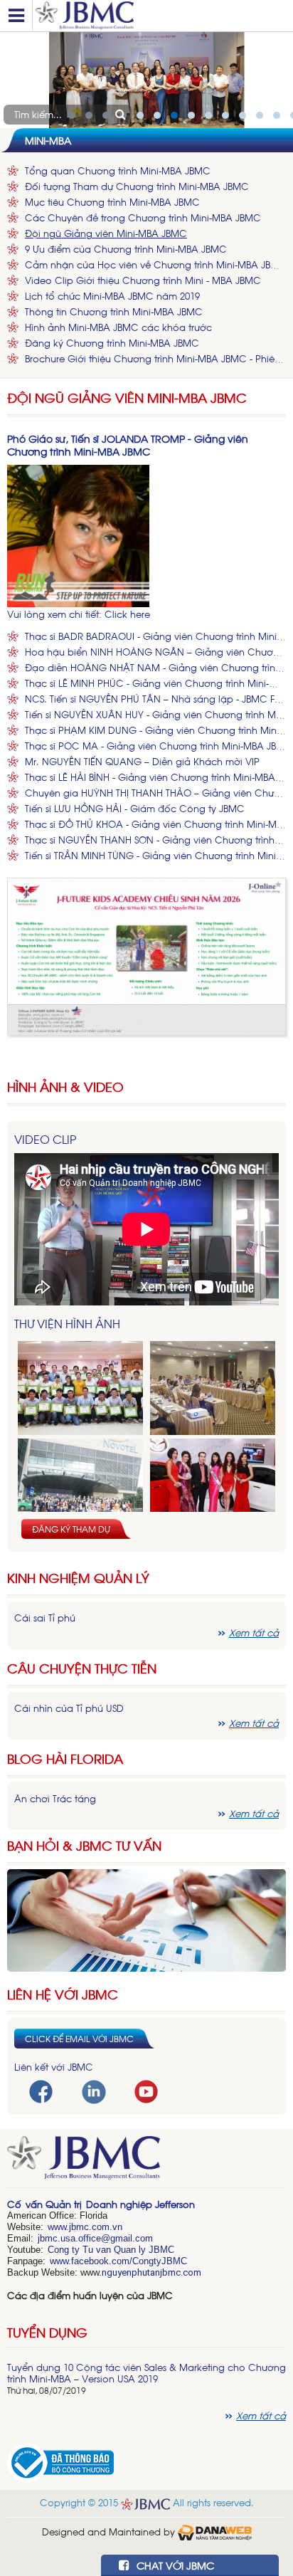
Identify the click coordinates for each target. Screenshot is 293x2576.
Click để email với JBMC (79, 2039)
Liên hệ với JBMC (63, 1994)
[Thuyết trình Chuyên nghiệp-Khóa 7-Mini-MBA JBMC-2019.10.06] (213, 1388)
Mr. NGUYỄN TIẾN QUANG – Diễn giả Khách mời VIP (142, 761)
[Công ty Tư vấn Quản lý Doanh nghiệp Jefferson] (161, 16)
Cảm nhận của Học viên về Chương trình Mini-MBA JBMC (155, 264)
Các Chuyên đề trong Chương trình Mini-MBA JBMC (143, 217)
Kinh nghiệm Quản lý (78, 1578)
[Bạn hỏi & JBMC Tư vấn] (146, 1919)
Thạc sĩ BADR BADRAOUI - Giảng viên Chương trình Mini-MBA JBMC (155, 636)
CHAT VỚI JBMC (174, 2565)
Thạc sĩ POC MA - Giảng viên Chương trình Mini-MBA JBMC (155, 746)
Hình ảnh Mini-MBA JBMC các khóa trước (118, 327)
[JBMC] (146, 2162)
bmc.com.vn (97, 2227)
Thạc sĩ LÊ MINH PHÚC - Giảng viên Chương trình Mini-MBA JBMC (155, 683)
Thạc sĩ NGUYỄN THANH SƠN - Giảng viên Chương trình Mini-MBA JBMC (155, 840)
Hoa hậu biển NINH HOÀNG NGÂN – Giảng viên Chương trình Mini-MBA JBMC (155, 652)
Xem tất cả (254, 1633)
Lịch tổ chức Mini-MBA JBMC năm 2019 (112, 296)
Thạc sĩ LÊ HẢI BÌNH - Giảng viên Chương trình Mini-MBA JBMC (155, 777)
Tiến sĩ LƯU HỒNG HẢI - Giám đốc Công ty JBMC (135, 808)
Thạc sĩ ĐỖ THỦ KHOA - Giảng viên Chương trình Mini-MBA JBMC (155, 824)
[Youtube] (146, 2090)
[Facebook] (41, 2090)
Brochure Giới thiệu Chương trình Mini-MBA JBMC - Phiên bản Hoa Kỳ (155, 358)
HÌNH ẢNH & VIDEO (65, 1087)
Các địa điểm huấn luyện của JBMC (90, 2295)
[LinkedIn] (94, 2090)
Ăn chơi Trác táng (55, 1798)
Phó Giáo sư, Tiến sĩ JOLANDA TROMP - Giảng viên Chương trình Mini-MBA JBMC (128, 445)
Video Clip (45, 1139)
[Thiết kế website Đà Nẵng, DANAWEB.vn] (215, 2531)
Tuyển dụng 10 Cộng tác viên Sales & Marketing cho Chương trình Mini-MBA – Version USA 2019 (146, 2373)
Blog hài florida (65, 1758)
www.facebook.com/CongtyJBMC (118, 2261)
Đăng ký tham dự (71, 1529)
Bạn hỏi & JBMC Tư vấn (84, 1845)
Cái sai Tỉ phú (45, 1618)
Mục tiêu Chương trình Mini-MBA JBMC (112, 202)
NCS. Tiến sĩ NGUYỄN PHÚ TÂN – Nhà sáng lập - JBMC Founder (155, 699)
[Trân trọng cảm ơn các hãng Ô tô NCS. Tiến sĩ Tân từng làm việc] (213, 1486)
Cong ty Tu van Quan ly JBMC (111, 2250)
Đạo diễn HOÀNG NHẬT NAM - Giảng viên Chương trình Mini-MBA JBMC (155, 667)
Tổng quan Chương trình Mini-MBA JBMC (118, 170)
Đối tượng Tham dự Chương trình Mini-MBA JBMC (137, 186)
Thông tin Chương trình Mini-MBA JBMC (114, 311)
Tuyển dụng (47, 2332)
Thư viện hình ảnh (67, 1323)
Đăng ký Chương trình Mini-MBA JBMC (112, 343)
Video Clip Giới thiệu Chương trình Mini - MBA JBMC (143, 280)
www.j (59, 2227)
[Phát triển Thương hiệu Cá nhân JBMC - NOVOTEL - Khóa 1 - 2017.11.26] (80, 1486)
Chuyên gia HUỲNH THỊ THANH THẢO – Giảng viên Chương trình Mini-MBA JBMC (155, 793)
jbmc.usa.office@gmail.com (95, 2238)
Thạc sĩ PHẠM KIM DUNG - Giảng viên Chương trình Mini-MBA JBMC (155, 730)
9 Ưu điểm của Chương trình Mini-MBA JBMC (126, 249)
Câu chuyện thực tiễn (82, 1668)
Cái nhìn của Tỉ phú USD (69, 1708)
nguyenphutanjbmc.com (151, 2272)
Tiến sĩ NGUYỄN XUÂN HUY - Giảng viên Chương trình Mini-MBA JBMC (155, 714)
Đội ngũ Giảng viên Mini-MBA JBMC (106, 233)
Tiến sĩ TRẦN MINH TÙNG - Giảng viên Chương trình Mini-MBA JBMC (155, 855)
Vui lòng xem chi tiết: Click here (79, 614)
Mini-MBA (48, 140)
